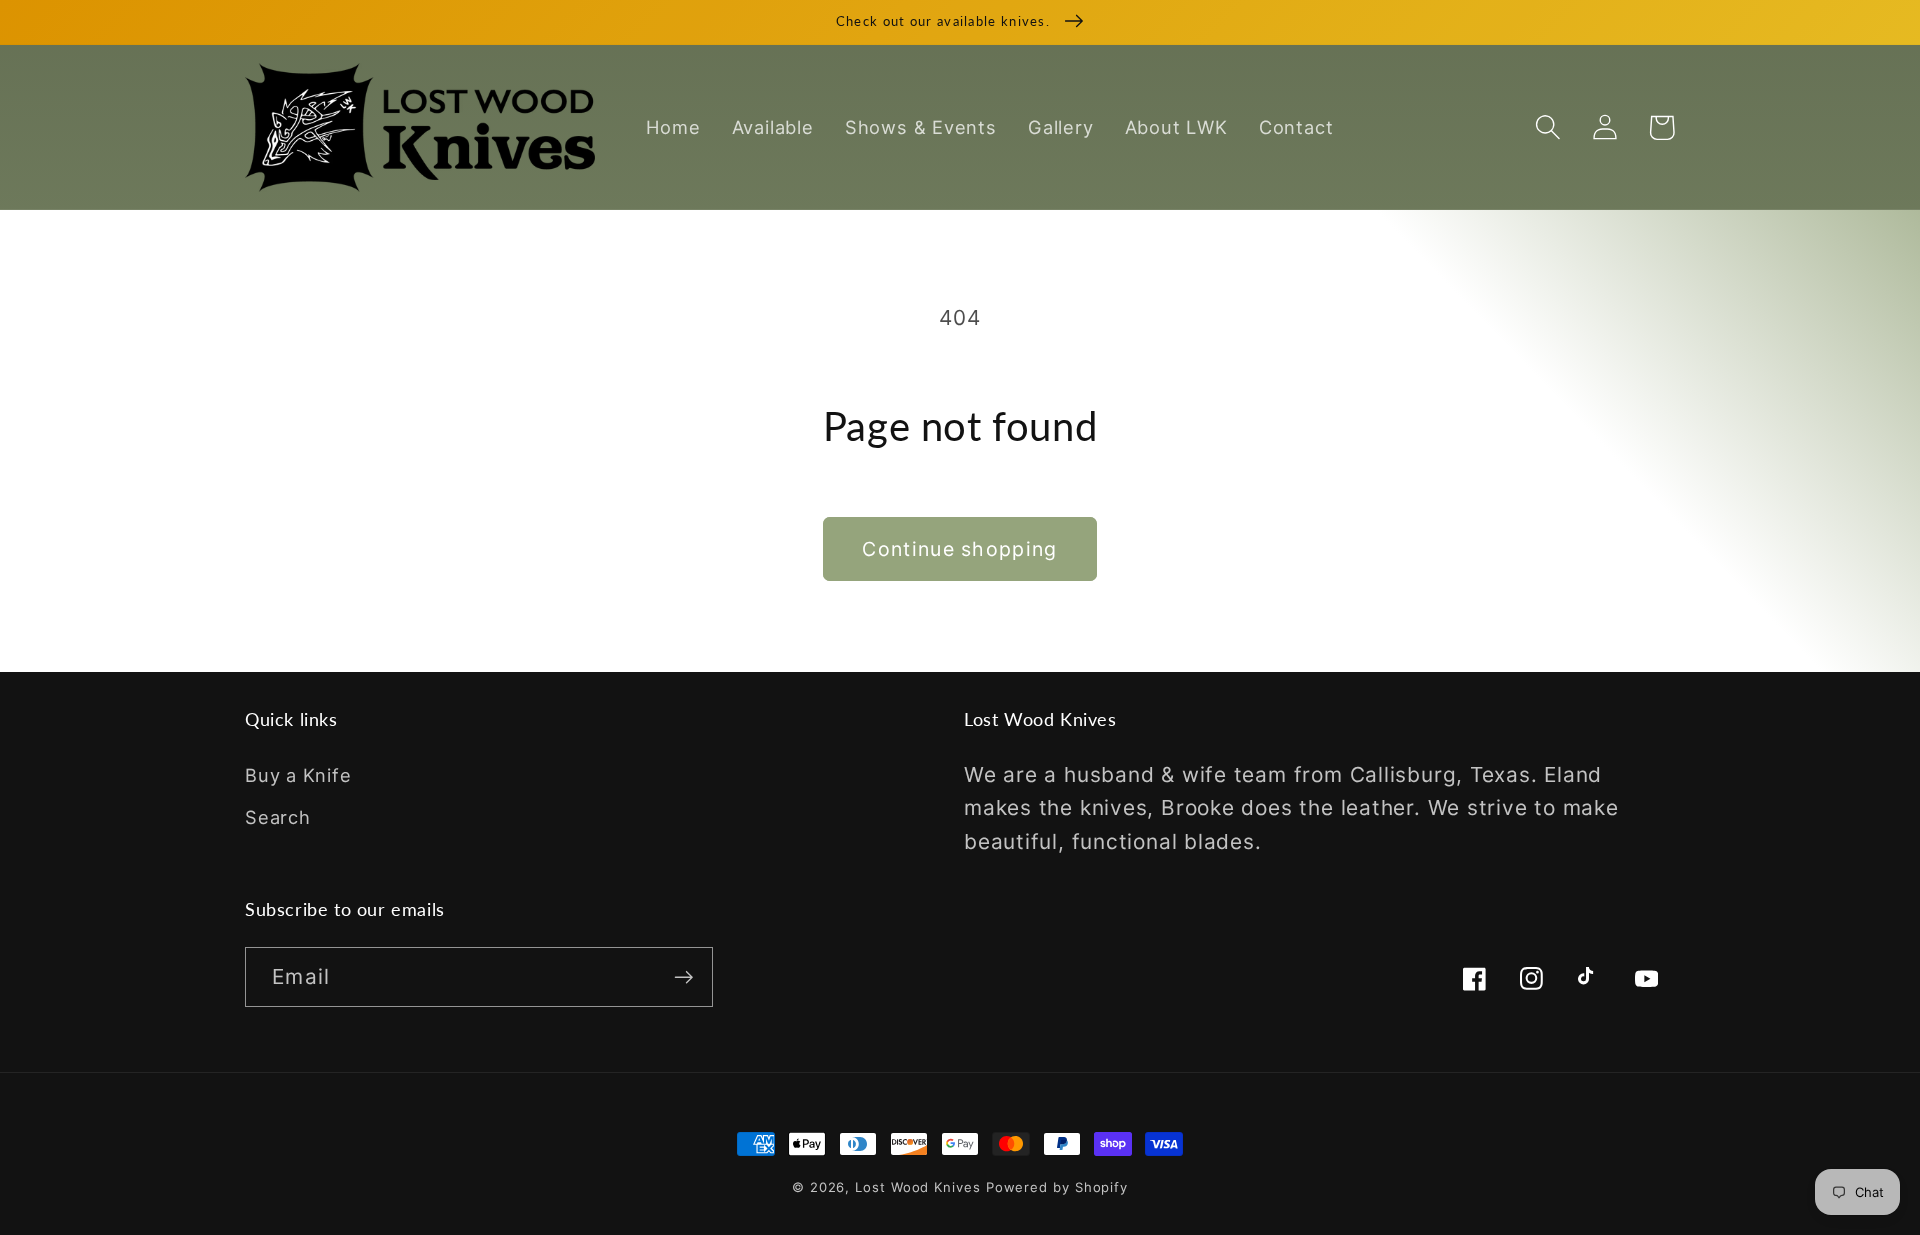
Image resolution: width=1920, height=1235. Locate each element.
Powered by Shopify (1057, 1187)
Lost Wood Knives (918, 1187)
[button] (1547, 127)
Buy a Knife (298, 775)
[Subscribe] (683, 977)
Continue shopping (959, 549)
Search (278, 817)
